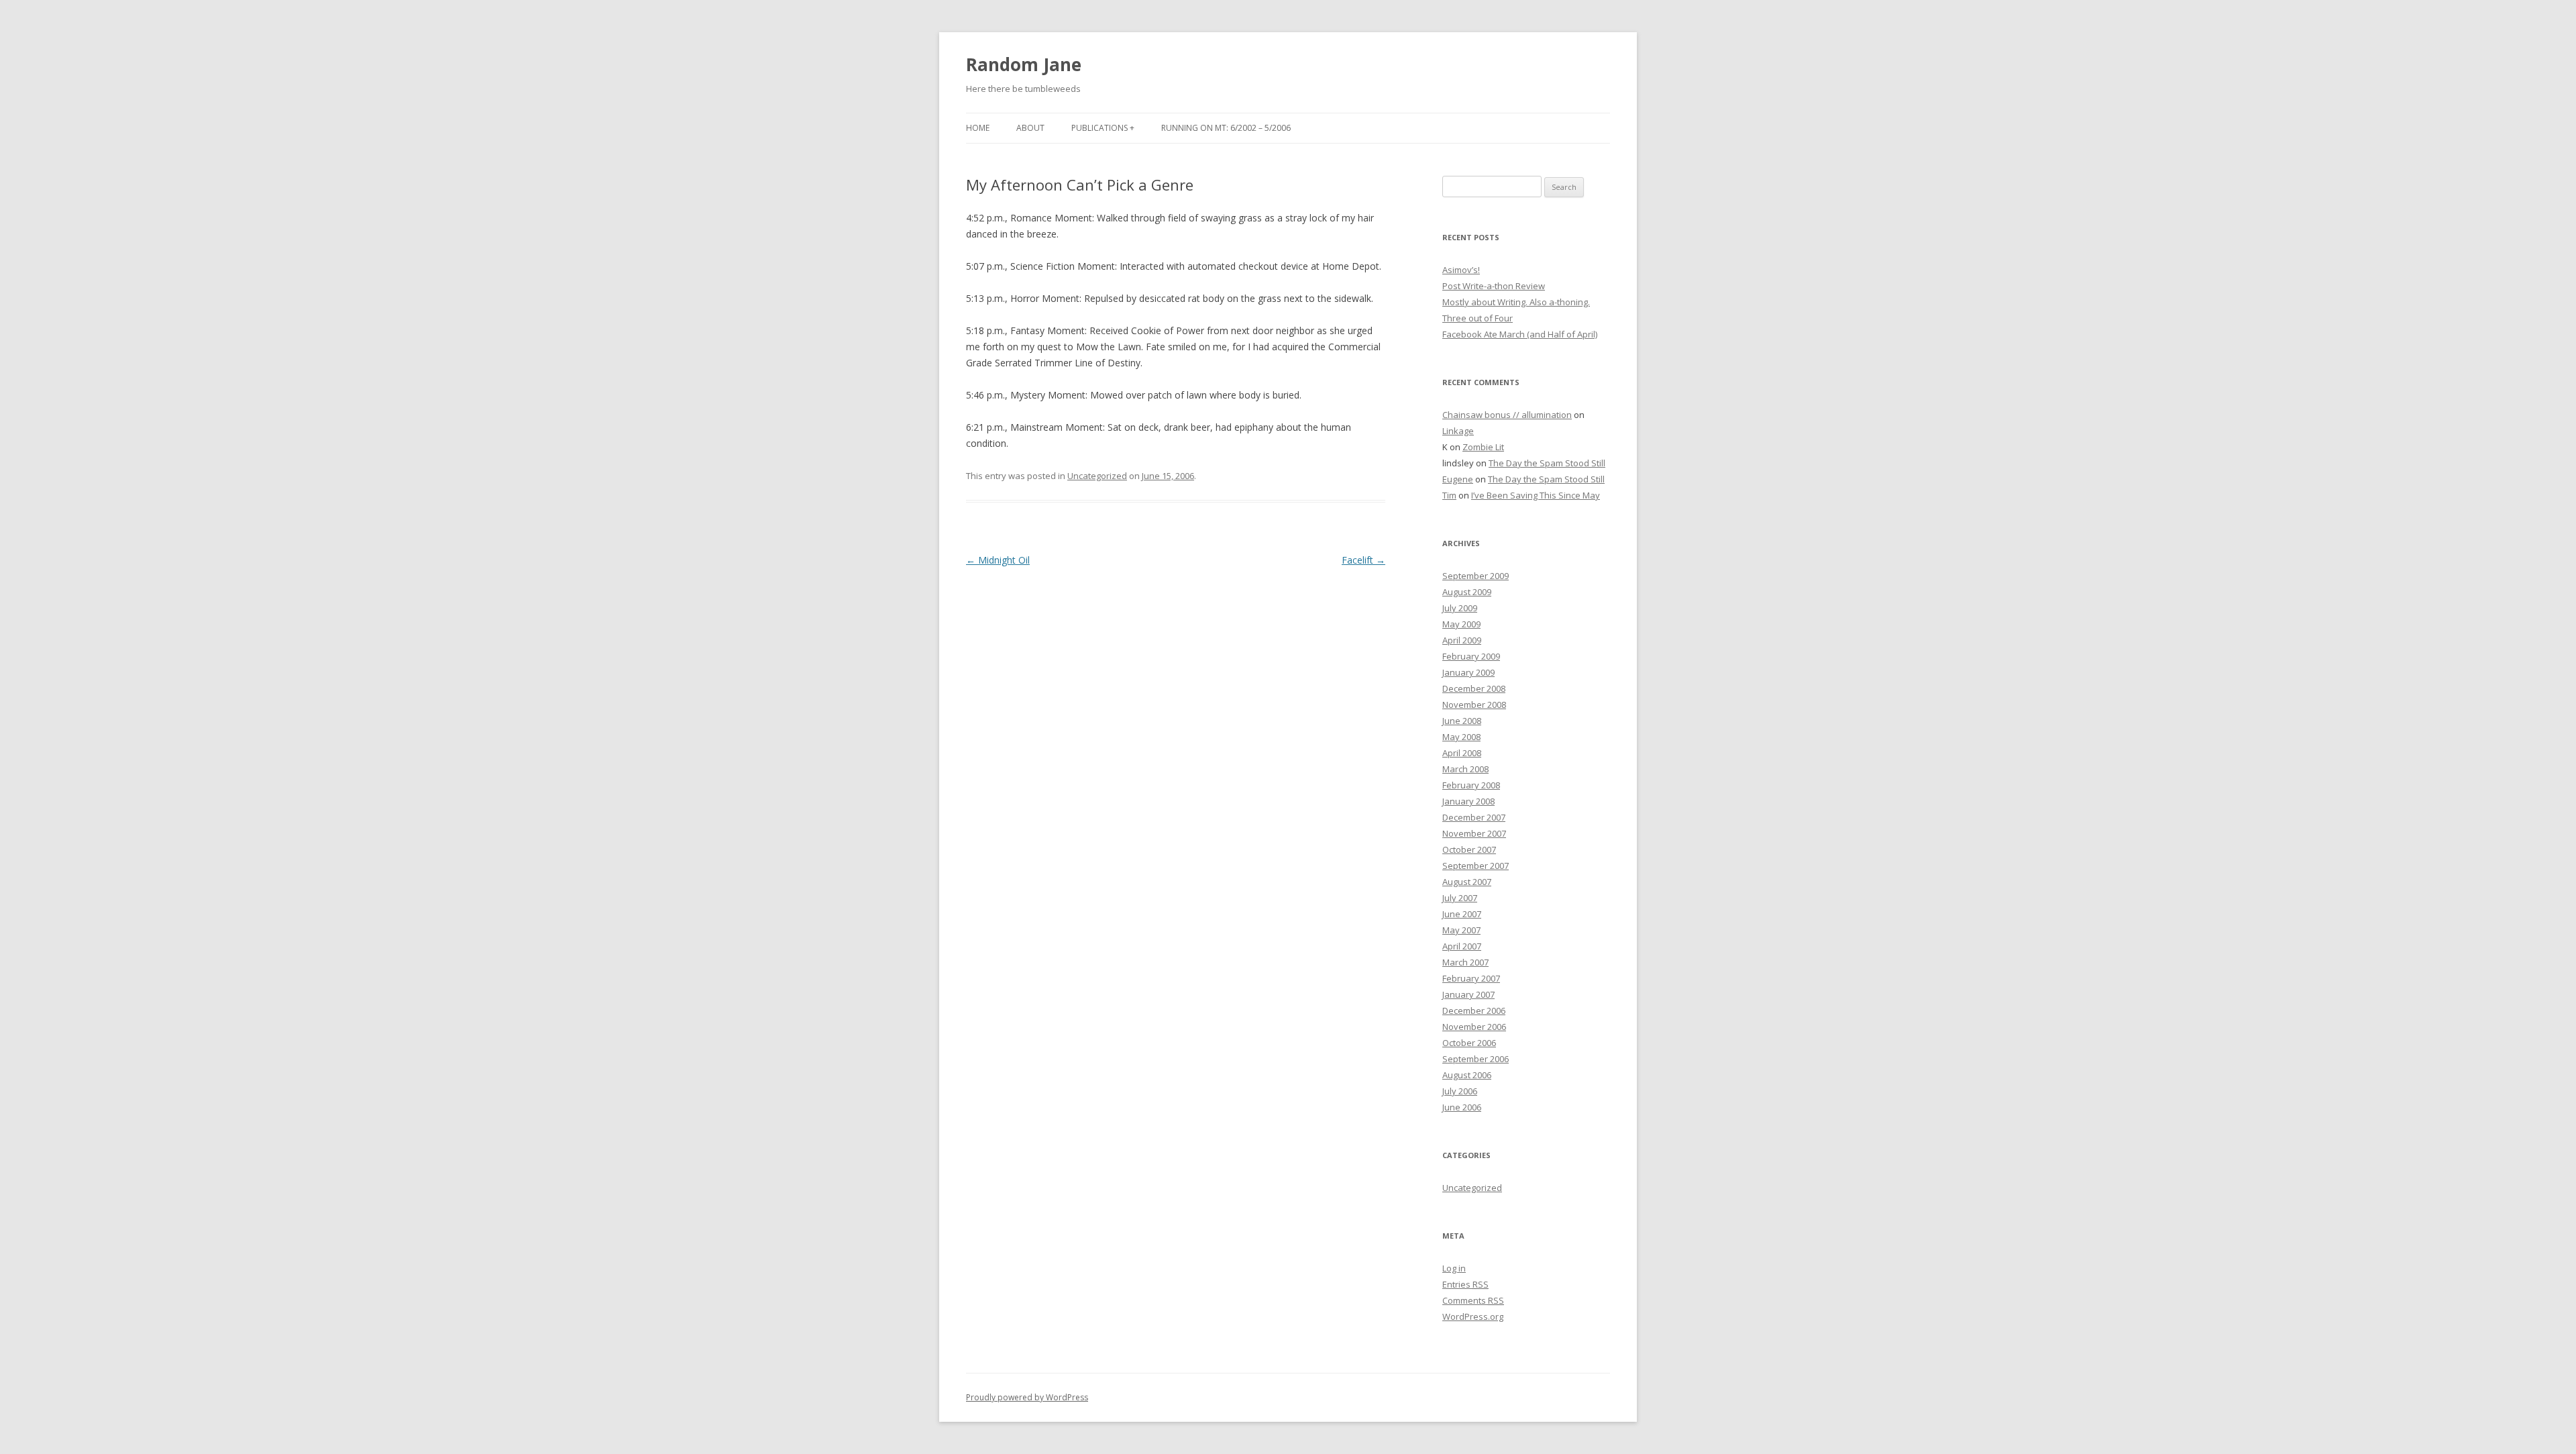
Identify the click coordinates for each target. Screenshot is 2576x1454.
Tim (1449, 495)
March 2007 (1465, 962)
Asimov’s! (1461, 270)
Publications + (1103, 128)
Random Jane (1024, 64)
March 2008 (1465, 769)
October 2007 (1469, 849)
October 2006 (1469, 1043)
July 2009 (1460, 608)
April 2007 (1462, 946)
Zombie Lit (1483, 447)
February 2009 (1471, 656)
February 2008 (1471, 785)
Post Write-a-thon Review (1494, 286)
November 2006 (1474, 1027)
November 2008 (1474, 705)
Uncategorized (1097, 476)
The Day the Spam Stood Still (1547, 463)
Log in (1454, 1268)
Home (978, 128)
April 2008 (1462, 753)
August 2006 (1467, 1075)
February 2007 (1471, 978)
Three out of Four (1478, 318)
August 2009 (1467, 592)
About (1030, 128)
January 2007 (1468, 994)
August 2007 (1467, 882)
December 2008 (1474, 688)
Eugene (1458, 479)
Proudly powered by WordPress (1027, 1397)
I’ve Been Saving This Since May (1536, 495)
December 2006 (1474, 1010)
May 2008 (1461, 737)
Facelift (1363, 560)
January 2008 (1468, 801)
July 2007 (1460, 898)
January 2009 (1468, 672)
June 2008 (1462, 721)
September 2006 (1475, 1059)
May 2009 (1461, 624)
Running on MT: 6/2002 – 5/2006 (1226, 128)
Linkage (1458, 431)
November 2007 (1474, 833)
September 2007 (1475, 866)
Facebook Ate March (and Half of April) (1520, 334)
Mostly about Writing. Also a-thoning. (1516, 302)
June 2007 (1462, 914)
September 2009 (1475, 576)
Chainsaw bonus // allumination (1507, 415)
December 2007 (1474, 817)
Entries (1465, 1284)
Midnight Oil (998, 560)
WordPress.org (1473, 1316)
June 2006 (1462, 1107)
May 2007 (1461, 930)
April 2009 (1462, 640)
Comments (1473, 1300)
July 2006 (1460, 1091)
